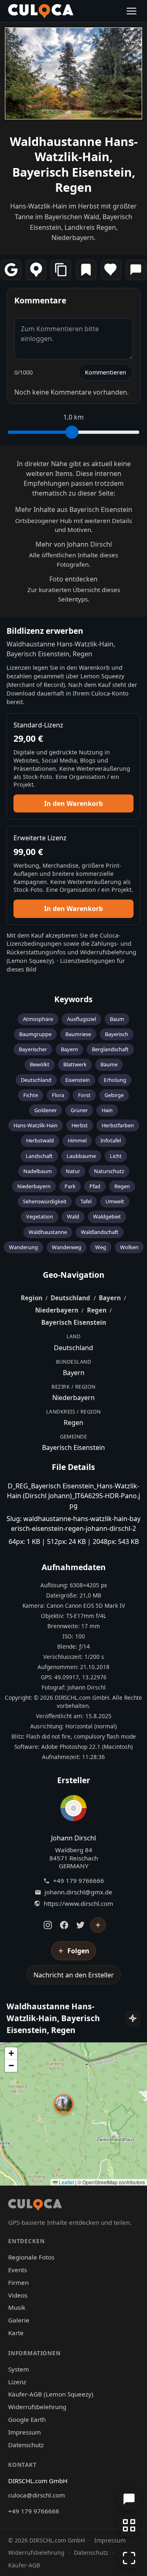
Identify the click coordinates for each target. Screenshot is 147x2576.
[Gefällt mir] (111, 270)
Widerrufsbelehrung (108, 952)
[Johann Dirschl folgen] (98, 1925)
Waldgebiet (107, 1216)
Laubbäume (81, 1156)
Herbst (80, 1125)
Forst (84, 1095)
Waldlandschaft (100, 1232)
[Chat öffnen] (129, 2499)
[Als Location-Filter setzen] (36, 270)
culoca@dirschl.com (37, 2495)
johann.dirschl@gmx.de (78, 1892)
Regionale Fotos (31, 2257)
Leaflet (66, 2182)
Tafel (86, 1201)
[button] (64, 2104)
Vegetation (40, 1216)
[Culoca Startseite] (41, 11)
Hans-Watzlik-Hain (36, 1125)
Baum (117, 1019)
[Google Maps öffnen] (11, 270)
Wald (73, 1216)
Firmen (18, 2282)
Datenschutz (26, 2445)
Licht (116, 1156)
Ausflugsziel (81, 1019)
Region (32, 1298)
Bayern (69, 1049)
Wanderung (23, 1247)
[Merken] (86, 270)
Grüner (79, 1110)
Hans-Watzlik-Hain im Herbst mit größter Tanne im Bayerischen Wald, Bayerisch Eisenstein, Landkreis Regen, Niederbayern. (73, 222)
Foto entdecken (73, 579)
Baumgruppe (35, 1034)
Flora (58, 1095)
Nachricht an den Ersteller (74, 1975)
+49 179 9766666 (79, 1881)
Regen (122, 1186)
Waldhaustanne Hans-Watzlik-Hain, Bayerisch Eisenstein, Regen (74, 164)
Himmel (77, 1140)
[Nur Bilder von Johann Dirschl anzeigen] (73, 1810)
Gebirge (114, 1095)
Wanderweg (67, 1247)
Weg (101, 1247)
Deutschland (36, 1080)
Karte (16, 2333)
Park (70, 1186)
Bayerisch (117, 1034)
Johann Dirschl (73, 1838)
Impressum (24, 2432)
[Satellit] (133, 2018)
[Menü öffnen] (131, 11)
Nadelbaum (38, 1171)
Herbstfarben (118, 1125)
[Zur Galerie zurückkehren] (129, 2525)
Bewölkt (40, 1064)
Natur (73, 1171)
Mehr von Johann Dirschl (74, 544)
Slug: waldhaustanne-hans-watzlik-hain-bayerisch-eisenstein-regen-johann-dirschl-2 (73, 1524)
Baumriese (78, 1034)
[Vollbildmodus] (129, 2558)
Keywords (73, 999)
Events (18, 2270)
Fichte (31, 1095)
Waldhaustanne (48, 1232)
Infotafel (111, 1140)
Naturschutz (109, 1171)
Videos (18, 2295)
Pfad (95, 1186)
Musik (17, 2307)
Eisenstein (78, 1080)
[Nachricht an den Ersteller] (136, 270)
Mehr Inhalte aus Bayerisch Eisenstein (74, 509)
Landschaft (39, 1156)
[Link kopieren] (61, 270)
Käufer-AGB (24, 2565)
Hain (107, 1110)
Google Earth (27, 2419)
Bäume (109, 1064)
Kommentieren (106, 372)
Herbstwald (40, 1140)
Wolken (129, 1247)
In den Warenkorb (73, 803)
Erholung (115, 1080)
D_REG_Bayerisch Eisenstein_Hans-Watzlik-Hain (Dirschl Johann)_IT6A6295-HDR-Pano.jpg (73, 1496)
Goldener (46, 1110)
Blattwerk (75, 1064)
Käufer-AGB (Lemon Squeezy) (51, 2394)
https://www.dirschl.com (78, 1904)
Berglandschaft (110, 1049)
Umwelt (115, 1201)
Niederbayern (34, 1186)
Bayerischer (33, 1049)
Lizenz (17, 2382)
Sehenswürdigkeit (45, 1201)
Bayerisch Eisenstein (74, 1322)
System (19, 2369)
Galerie (19, 2320)
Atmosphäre (38, 1019)
